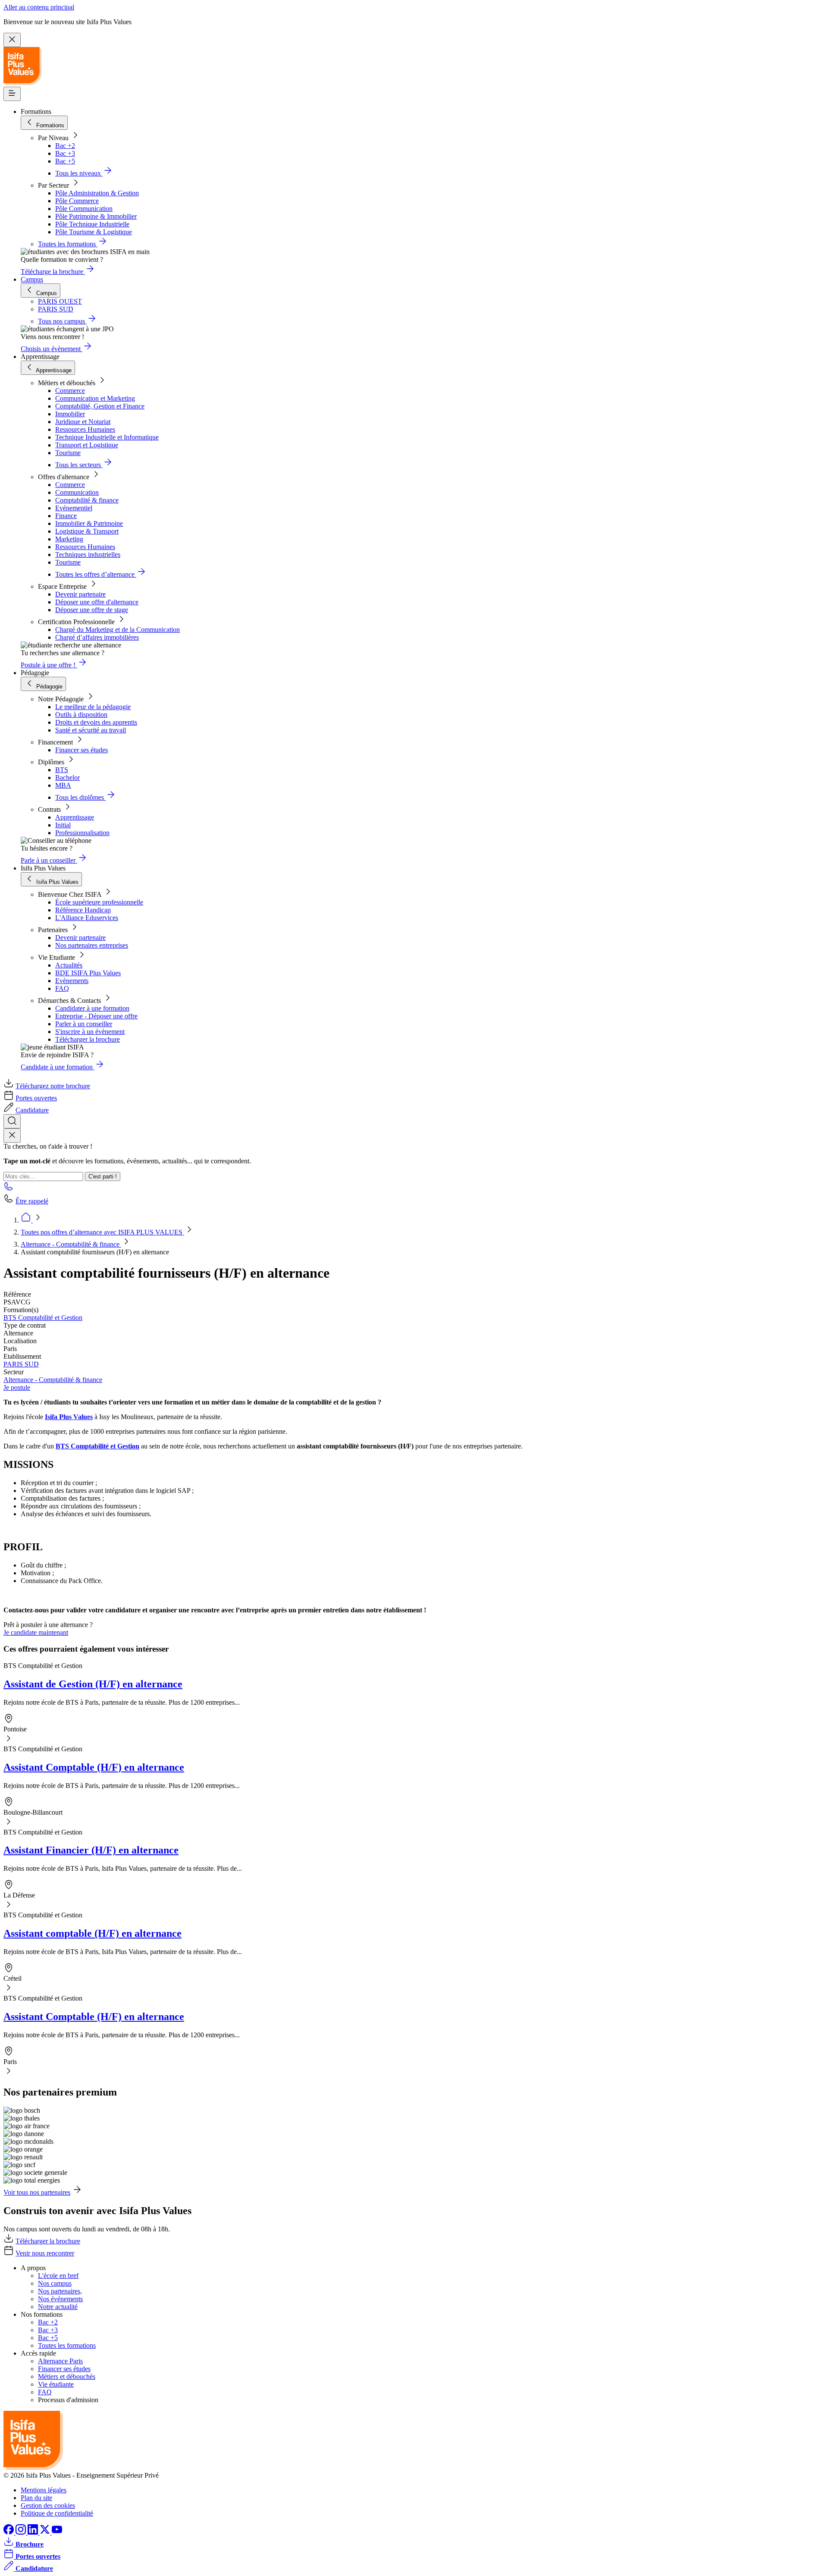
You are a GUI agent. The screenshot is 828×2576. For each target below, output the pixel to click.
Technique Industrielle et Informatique (107, 437)
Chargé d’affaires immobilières (97, 637)
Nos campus (55, 2283)
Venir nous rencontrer (45, 2253)
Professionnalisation (82, 833)
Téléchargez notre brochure (53, 1086)
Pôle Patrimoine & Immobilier (96, 216)
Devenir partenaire (80, 594)
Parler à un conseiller (84, 1024)
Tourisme (68, 453)
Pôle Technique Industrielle (92, 224)
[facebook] (9, 2532)
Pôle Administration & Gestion (97, 193)
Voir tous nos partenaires (37, 2192)
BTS (62, 770)
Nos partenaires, (60, 2291)
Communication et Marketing (95, 398)
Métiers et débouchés (67, 2377)
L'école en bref (58, 2276)
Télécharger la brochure (88, 1039)
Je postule (17, 1387)
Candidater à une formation (92, 1008)
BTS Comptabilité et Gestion (43, 1318)
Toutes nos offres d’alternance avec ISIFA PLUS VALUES (102, 1232)
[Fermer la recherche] (12, 1136)
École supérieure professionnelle (99, 902)
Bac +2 (65, 146)
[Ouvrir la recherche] (12, 1121)
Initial (63, 825)
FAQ (62, 988)
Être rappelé (32, 1201)
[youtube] (57, 2532)
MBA (63, 785)
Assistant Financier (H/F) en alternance (91, 1850)
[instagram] (22, 2532)
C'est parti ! (103, 1176)
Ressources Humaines (85, 429)
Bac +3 (65, 153)
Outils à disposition (81, 715)
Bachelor (67, 778)
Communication (77, 492)
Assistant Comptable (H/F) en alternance (94, 1767)
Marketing (69, 539)
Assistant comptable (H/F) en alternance (93, 1933)
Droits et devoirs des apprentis (96, 722)
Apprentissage (75, 817)
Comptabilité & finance (87, 500)
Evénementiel (74, 508)
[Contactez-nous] (9, 1189)
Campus (32, 279)
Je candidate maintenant (36, 1632)
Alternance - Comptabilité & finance (71, 1244)
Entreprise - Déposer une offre (96, 1016)
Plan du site (36, 2498)
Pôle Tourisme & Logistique (94, 232)
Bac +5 (65, 161)
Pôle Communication (84, 209)
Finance (66, 516)
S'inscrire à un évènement (90, 1032)
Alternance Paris (60, 2361)
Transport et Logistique (87, 445)
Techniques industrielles (88, 554)
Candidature (32, 1110)
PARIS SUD (21, 1364)
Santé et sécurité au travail (91, 730)
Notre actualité (58, 2307)
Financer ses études (82, 750)
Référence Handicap (83, 910)
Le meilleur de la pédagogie (93, 707)
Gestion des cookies (48, 2505)
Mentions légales (44, 2490)
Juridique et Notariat (83, 422)
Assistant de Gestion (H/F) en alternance (93, 1684)
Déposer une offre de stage (92, 610)
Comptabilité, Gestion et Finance (100, 406)
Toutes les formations (67, 2345)
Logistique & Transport (87, 531)
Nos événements (60, 2299)
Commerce (70, 391)
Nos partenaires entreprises (92, 945)
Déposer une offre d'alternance (97, 602)
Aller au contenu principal (39, 7)
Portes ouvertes (36, 1098)
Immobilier (70, 414)
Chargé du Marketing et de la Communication (118, 630)
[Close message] (12, 40)
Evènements (72, 981)
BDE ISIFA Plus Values (88, 973)
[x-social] (46, 2532)
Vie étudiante (56, 2384)
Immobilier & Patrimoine (89, 523)
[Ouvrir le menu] (12, 94)
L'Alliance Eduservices (87, 918)
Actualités (69, 965)
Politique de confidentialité (57, 2513)
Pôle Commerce (77, 201)
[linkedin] (34, 2532)
